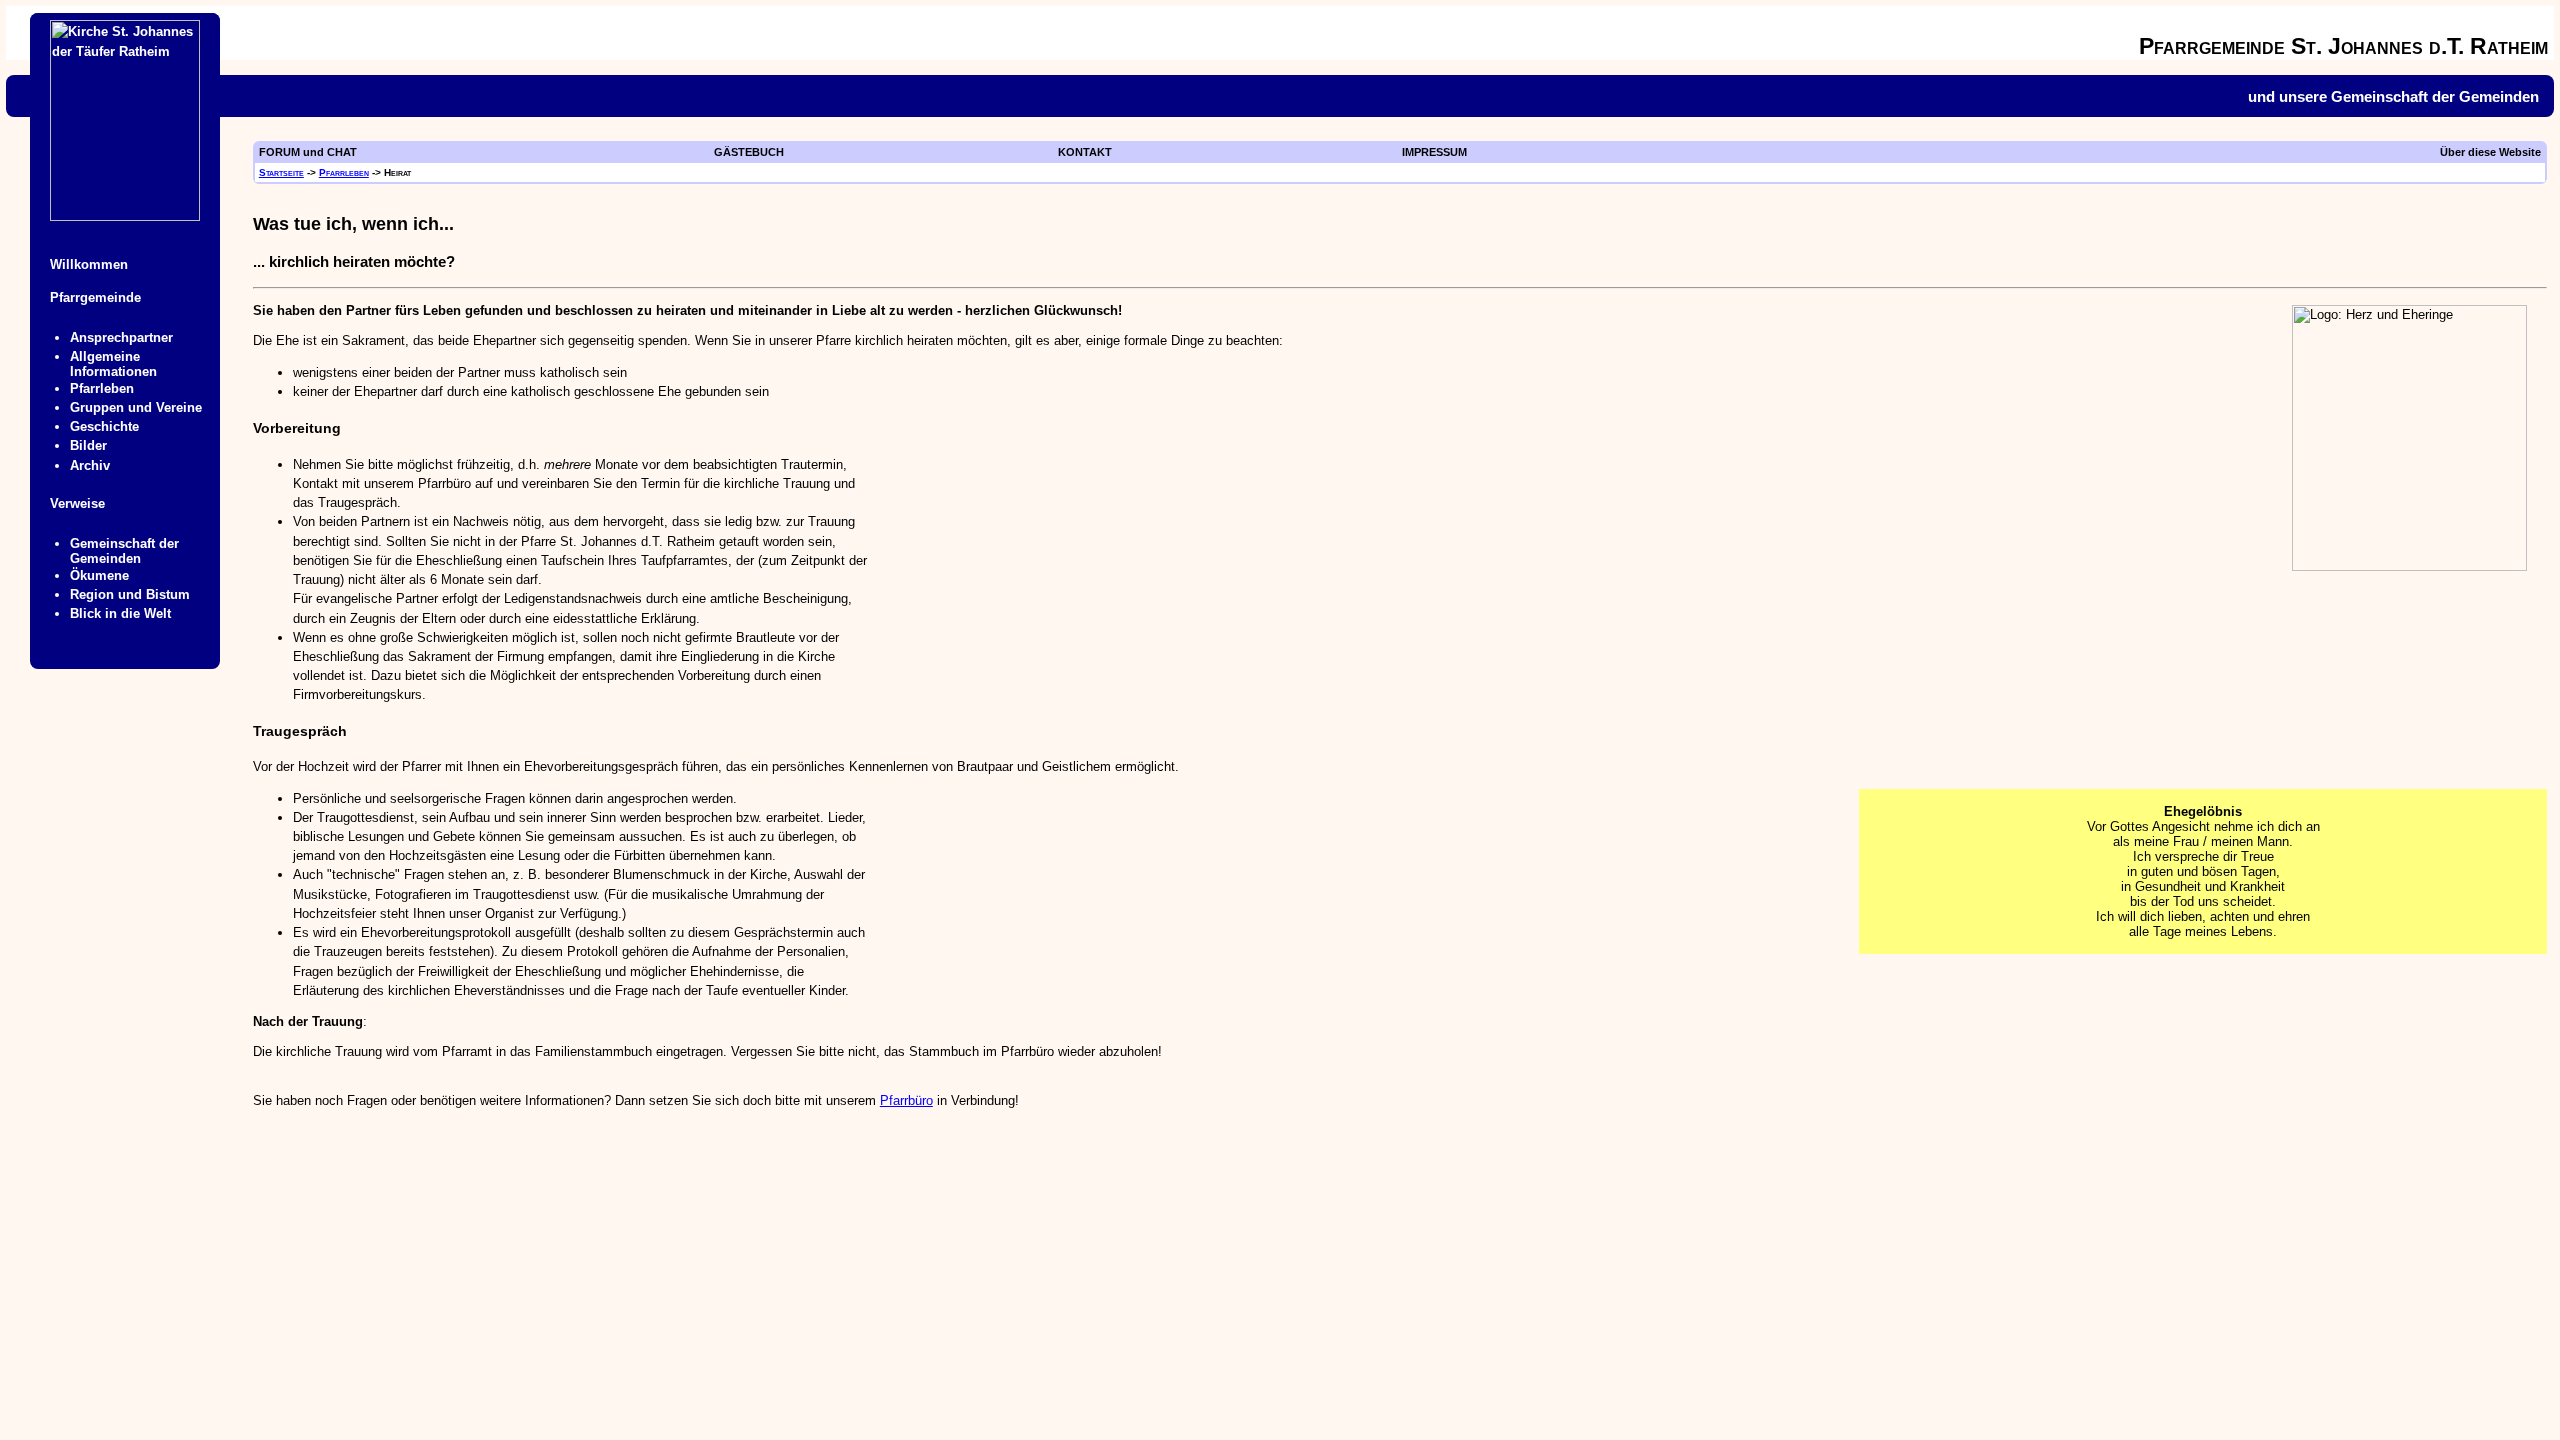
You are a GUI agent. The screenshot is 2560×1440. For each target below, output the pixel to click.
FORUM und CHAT (308, 152)
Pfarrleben (344, 172)
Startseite (281, 172)
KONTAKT (1085, 152)
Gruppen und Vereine (136, 407)
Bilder (88, 445)
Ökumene (99, 575)
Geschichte (104, 426)
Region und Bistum (130, 594)
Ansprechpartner (121, 337)
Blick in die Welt (120, 613)
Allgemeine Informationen (113, 364)
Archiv (90, 465)
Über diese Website (2490, 152)
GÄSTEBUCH (749, 152)
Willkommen (89, 264)
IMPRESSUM (1434, 152)
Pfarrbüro (906, 1100)
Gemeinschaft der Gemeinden (124, 551)
